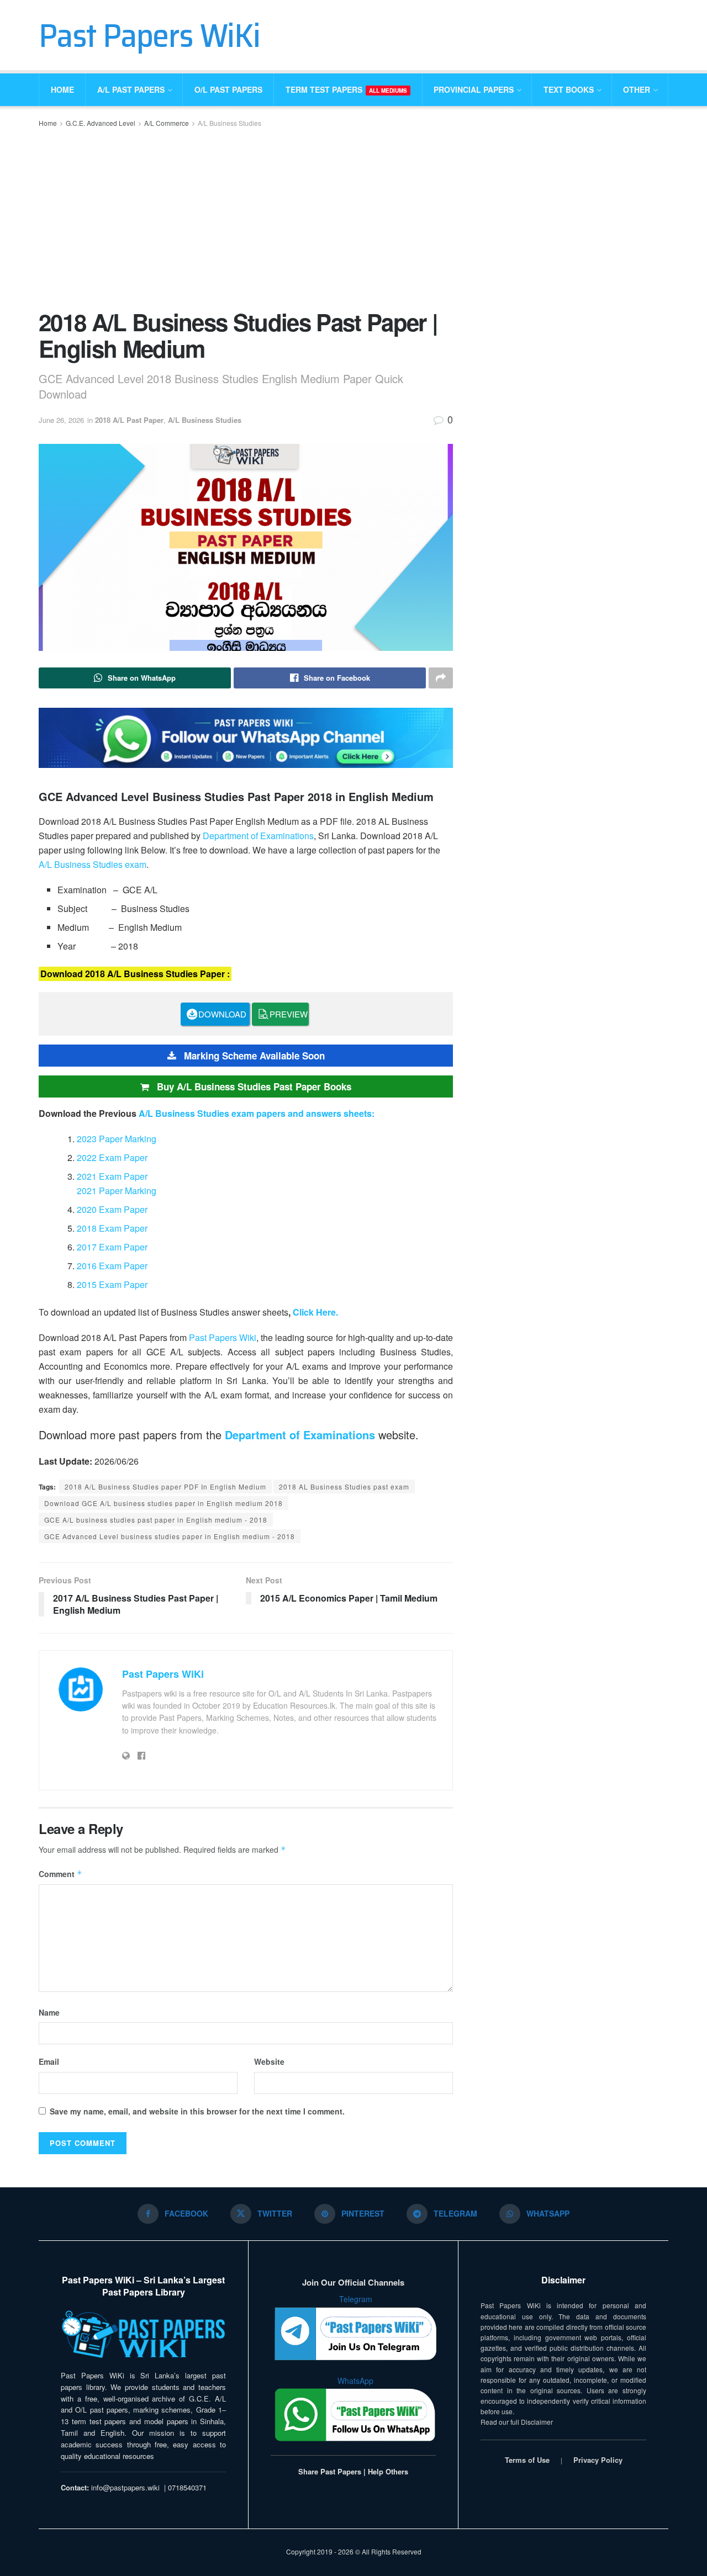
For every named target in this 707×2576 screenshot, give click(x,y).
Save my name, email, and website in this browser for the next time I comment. (197, 2111)
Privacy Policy (598, 2460)
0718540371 (187, 2487)
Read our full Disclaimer (517, 2422)
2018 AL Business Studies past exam (344, 1486)
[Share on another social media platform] (441, 678)
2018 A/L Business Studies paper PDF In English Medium (165, 1486)
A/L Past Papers (131, 89)
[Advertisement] (246, 218)
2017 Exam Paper (112, 1247)
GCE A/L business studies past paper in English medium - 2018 (156, 1520)
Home (62, 89)
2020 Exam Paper (112, 1209)
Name (49, 2012)
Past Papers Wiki (223, 1337)
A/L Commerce (167, 123)
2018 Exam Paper (112, 1228)
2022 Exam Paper (112, 1157)
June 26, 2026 (61, 420)
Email (49, 2061)
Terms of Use (527, 2460)
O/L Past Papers (228, 89)
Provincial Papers (474, 89)
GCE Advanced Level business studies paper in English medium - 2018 (170, 1536)
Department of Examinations (258, 836)
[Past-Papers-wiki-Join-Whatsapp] (246, 736)
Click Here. (315, 1312)
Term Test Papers (346, 89)
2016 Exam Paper (112, 1266)
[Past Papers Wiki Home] (143, 2335)
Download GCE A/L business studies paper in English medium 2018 (163, 1503)
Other (637, 89)
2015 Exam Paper (112, 1284)
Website (269, 2061)
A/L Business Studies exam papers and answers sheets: (257, 1113)
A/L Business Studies (229, 123)
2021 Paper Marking (117, 1191)
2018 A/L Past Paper (129, 420)
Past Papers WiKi (149, 35)
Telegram (356, 2299)
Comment (60, 1874)
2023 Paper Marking (117, 1139)
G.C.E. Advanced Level (101, 123)
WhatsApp (355, 2381)
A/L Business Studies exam (93, 864)
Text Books (569, 89)
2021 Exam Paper (112, 1176)
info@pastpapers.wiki (125, 2487)
